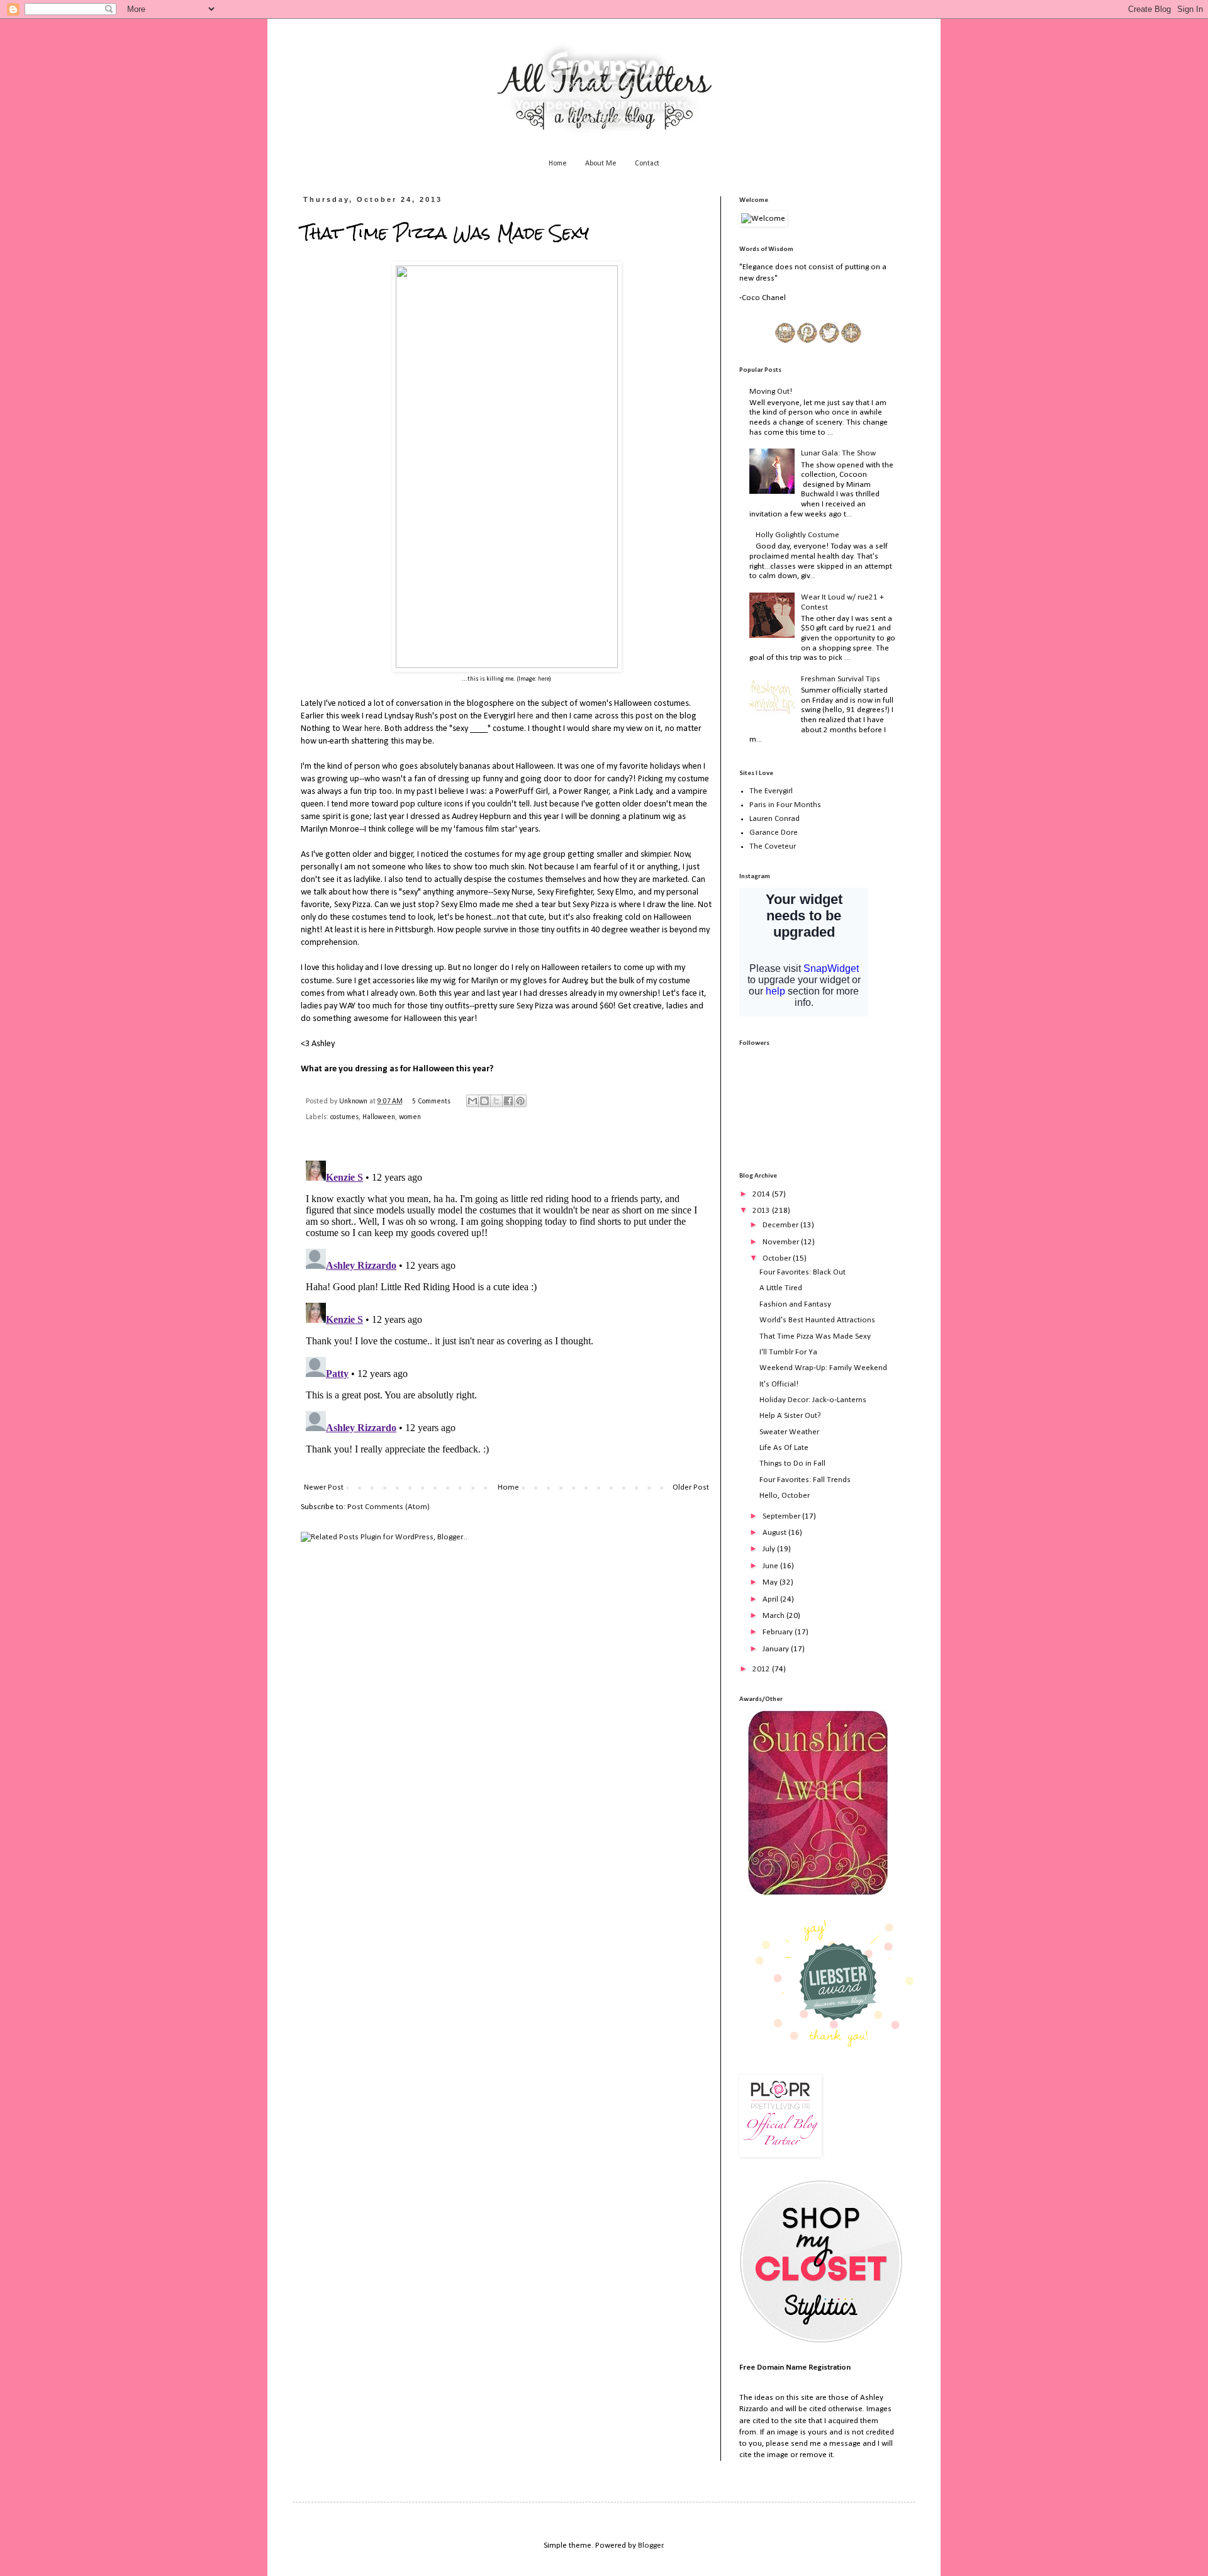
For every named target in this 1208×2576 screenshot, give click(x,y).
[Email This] (473, 1101)
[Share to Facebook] (508, 1101)
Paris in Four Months (785, 805)
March (775, 1616)
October (778, 1258)
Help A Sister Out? (790, 1416)
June (771, 1566)
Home (558, 164)
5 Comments (431, 1101)
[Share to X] (496, 1101)
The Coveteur (773, 846)
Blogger (651, 2545)
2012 (762, 1669)
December (781, 1225)
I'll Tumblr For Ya (788, 1352)
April (771, 1599)
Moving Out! (771, 392)
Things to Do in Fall (792, 1464)
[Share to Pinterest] (520, 1101)
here (544, 679)
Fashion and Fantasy (795, 1304)
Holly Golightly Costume (797, 535)
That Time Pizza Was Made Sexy (815, 1336)
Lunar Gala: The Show (838, 453)
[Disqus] (506, 1313)
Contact (647, 164)
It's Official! (779, 1384)
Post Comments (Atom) (389, 1507)
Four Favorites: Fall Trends (805, 1480)
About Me (601, 164)
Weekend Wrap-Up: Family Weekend (823, 1368)
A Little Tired (781, 1288)
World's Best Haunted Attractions (817, 1320)
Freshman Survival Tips (841, 679)
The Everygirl (771, 791)
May (771, 1582)
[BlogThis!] (484, 1101)
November (782, 1242)
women (410, 1117)
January (777, 1649)
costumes (344, 1117)
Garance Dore (774, 833)
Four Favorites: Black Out (803, 1272)
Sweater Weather (789, 1432)
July (770, 1549)
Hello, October (785, 1496)
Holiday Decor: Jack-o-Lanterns (813, 1400)
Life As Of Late (784, 1448)
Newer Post (324, 1487)
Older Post (691, 1487)
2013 (762, 1211)
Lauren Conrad (775, 819)
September (782, 1516)
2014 (762, 1194)
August (775, 1533)
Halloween (379, 1117)
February (779, 1632)
